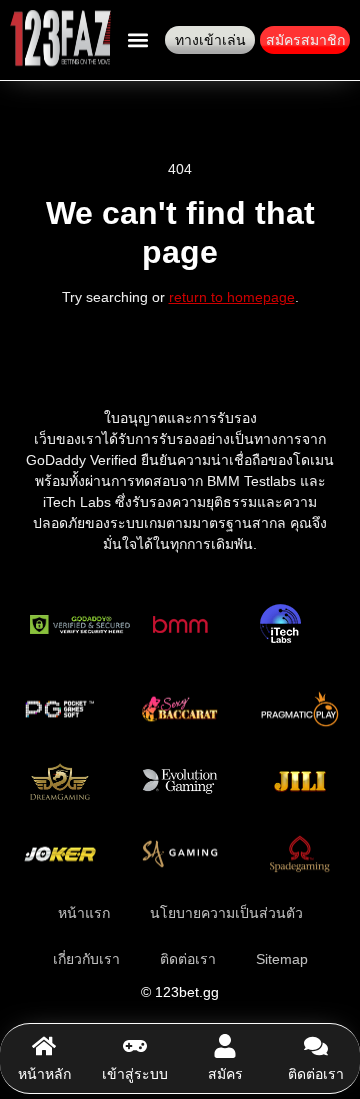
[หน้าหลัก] (44, 1046)
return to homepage (232, 297)
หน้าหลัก (44, 1074)
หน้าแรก (84, 913)
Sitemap (282, 959)
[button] (137, 40)
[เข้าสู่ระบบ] (135, 1046)
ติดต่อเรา (316, 1074)
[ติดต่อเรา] (316, 1046)
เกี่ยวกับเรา (86, 959)
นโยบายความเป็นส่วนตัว (226, 913)
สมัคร (225, 1074)
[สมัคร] (225, 1046)
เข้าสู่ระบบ (135, 1074)
